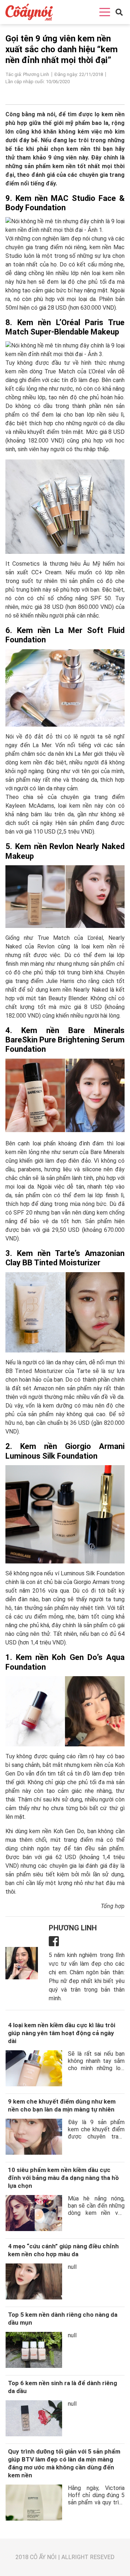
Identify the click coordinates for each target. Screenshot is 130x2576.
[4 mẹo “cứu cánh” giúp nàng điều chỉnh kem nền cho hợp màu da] (34, 2281)
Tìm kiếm (109, 24)
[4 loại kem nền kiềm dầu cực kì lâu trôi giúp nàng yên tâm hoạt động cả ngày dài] (34, 2068)
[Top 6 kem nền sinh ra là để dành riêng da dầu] (34, 2418)
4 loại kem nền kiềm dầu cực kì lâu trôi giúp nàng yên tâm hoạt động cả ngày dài (62, 2033)
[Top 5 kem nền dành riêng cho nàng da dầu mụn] (34, 2350)
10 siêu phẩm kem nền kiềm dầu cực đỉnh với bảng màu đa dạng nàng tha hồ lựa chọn (63, 2178)
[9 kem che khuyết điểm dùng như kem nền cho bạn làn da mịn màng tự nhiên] (34, 2137)
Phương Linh (73, 1928)
